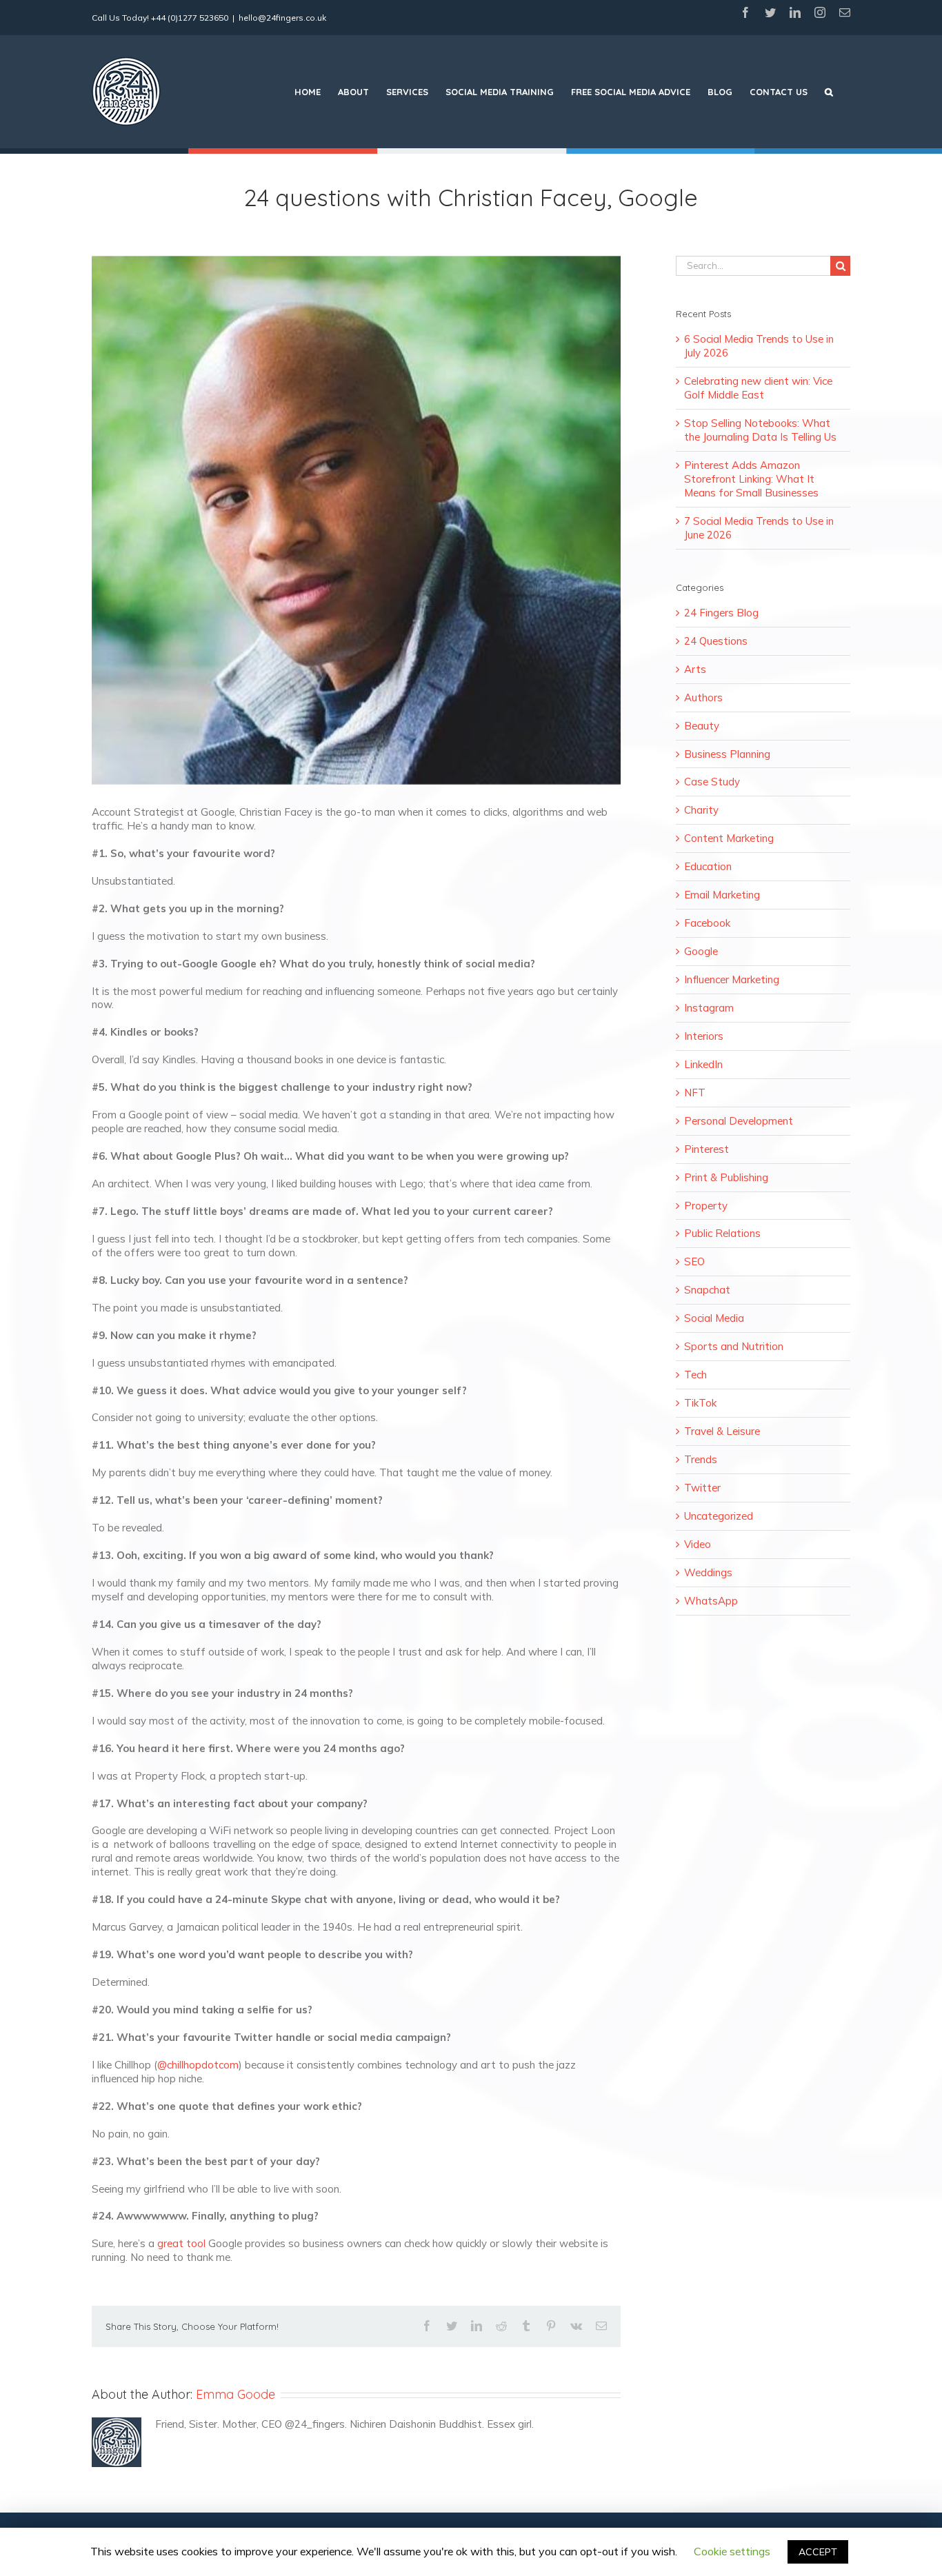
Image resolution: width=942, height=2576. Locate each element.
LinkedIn (703, 1064)
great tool (181, 2243)
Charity (701, 810)
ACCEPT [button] (818, 2552)
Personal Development (739, 1121)
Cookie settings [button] (732, 2551)
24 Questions (716, 641)
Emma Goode (235, 2394)
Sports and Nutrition (734, 1346)
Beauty (702, 726)
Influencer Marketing (732, 979)
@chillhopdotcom (198, 2065)
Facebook (707, 923)
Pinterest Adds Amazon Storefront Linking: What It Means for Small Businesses (751, 479)
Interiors (704, 1036)
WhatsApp (711, 1601)
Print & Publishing (726, 1177)
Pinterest (706, 1149)
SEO (694, 1261)
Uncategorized (719, 1516)
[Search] (829, 92)
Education (708, 866)
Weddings (708, 1572)
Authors (703, 697)
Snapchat (707, 1290)
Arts (695, 669)
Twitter (702, 1488)
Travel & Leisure (722, 1431)
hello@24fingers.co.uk (282, 18)
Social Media (714, 1318)
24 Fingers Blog (721, 613)
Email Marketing (722, 895)
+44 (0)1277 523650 (190, 18)
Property (706, 1206)
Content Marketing (729, 838)
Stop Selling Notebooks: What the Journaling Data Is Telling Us (760, 430)
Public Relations (722, 1233)
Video (698, 1544)
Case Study (712, 782)
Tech (695, 1375)
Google (701, 951)
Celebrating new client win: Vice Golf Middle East (758, 388)
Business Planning (727, 754)
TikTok (700, 1403)
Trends (701, 1459)
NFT (695, 1093)
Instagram (709, 1008)
